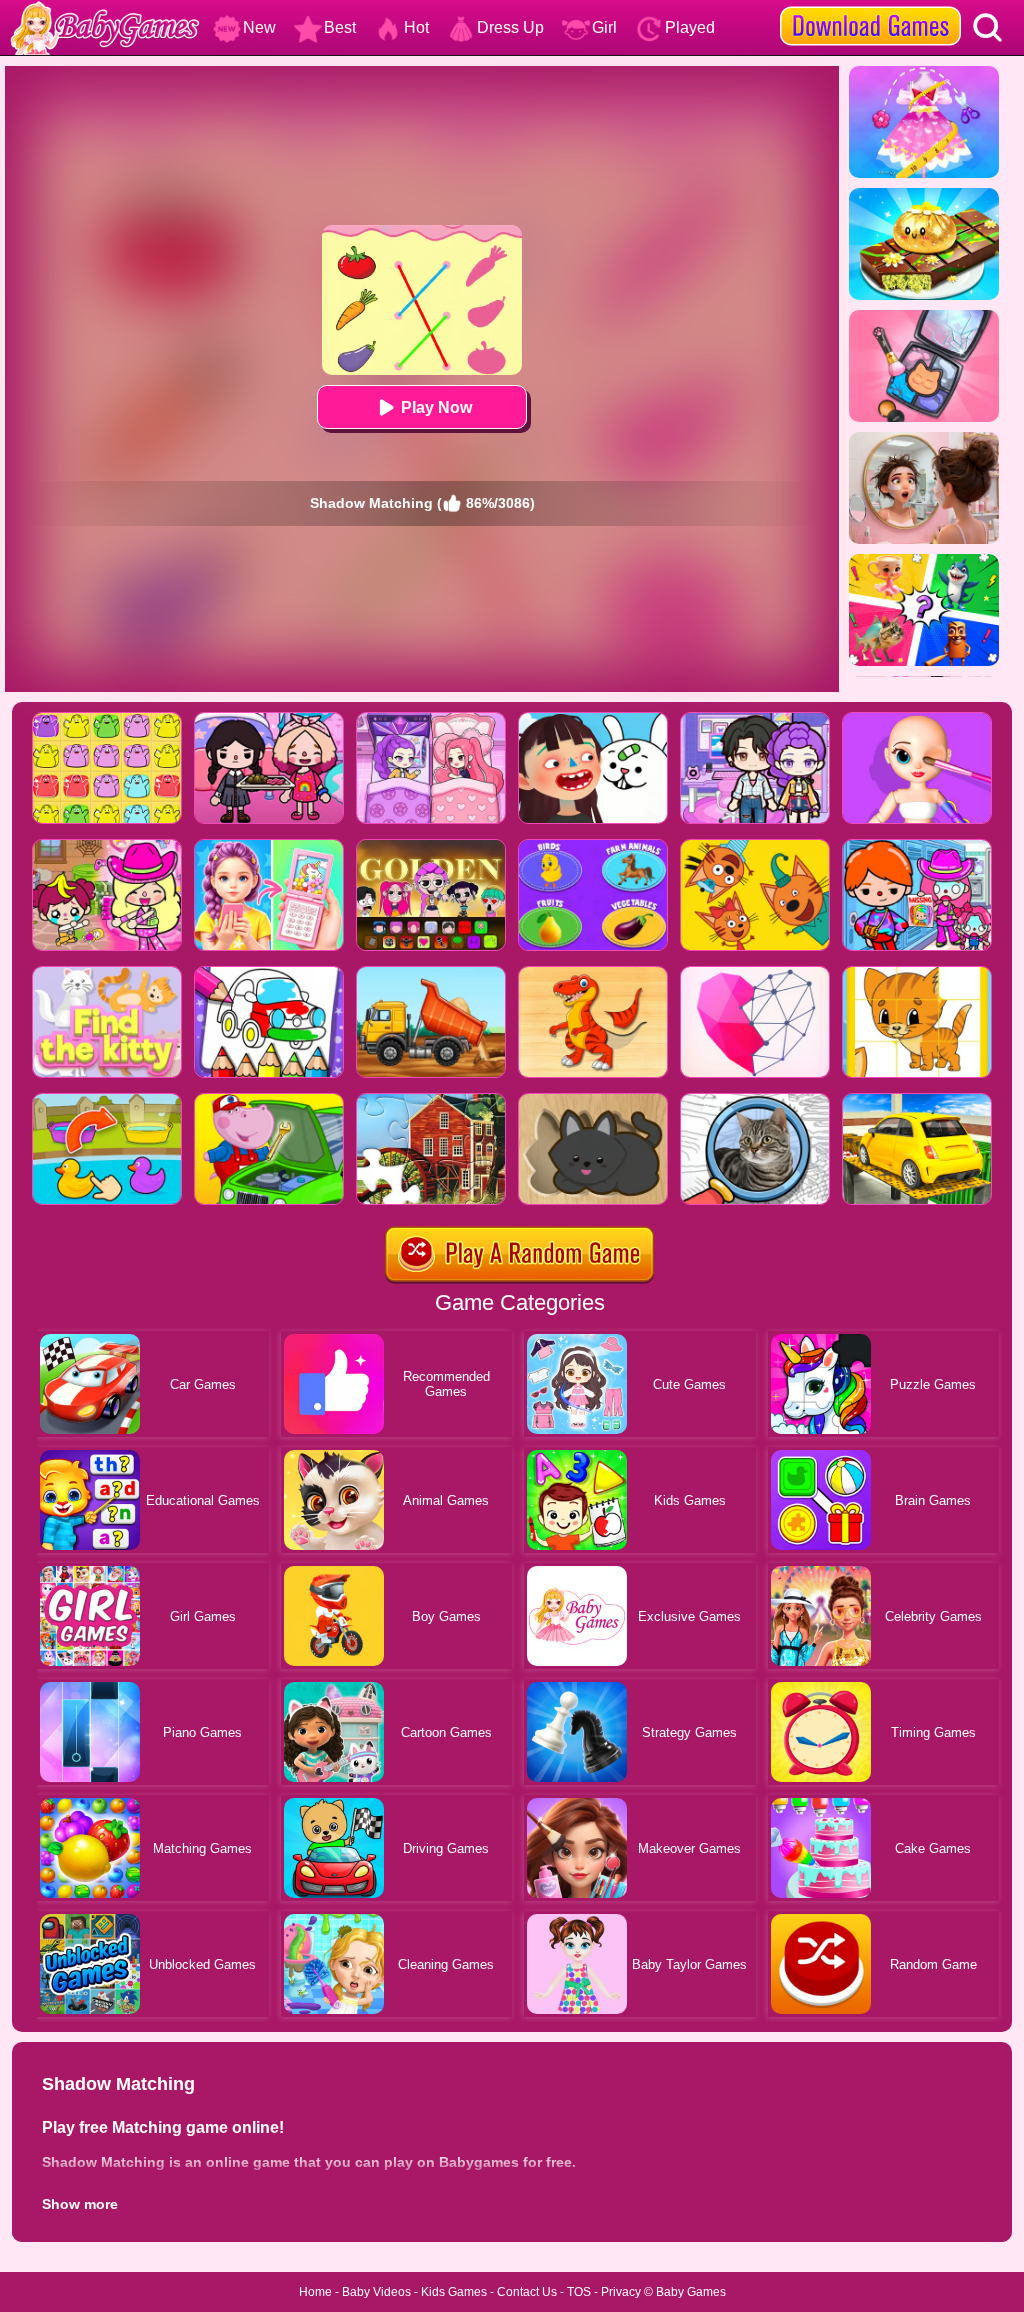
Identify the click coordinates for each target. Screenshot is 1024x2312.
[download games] (870, 7)
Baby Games (691, 2292)
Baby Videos (376, 2292)
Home (315, 2292)
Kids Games (454, 2292)
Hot (416, 27)
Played (690, 27)
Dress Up (510, 27)
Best (340, 27)
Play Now (436, 407)
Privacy (621, 2292)
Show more (80, 2204)
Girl (604, 27)
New (259, 27)
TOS (579, 2292)
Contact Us (527, 2292)
